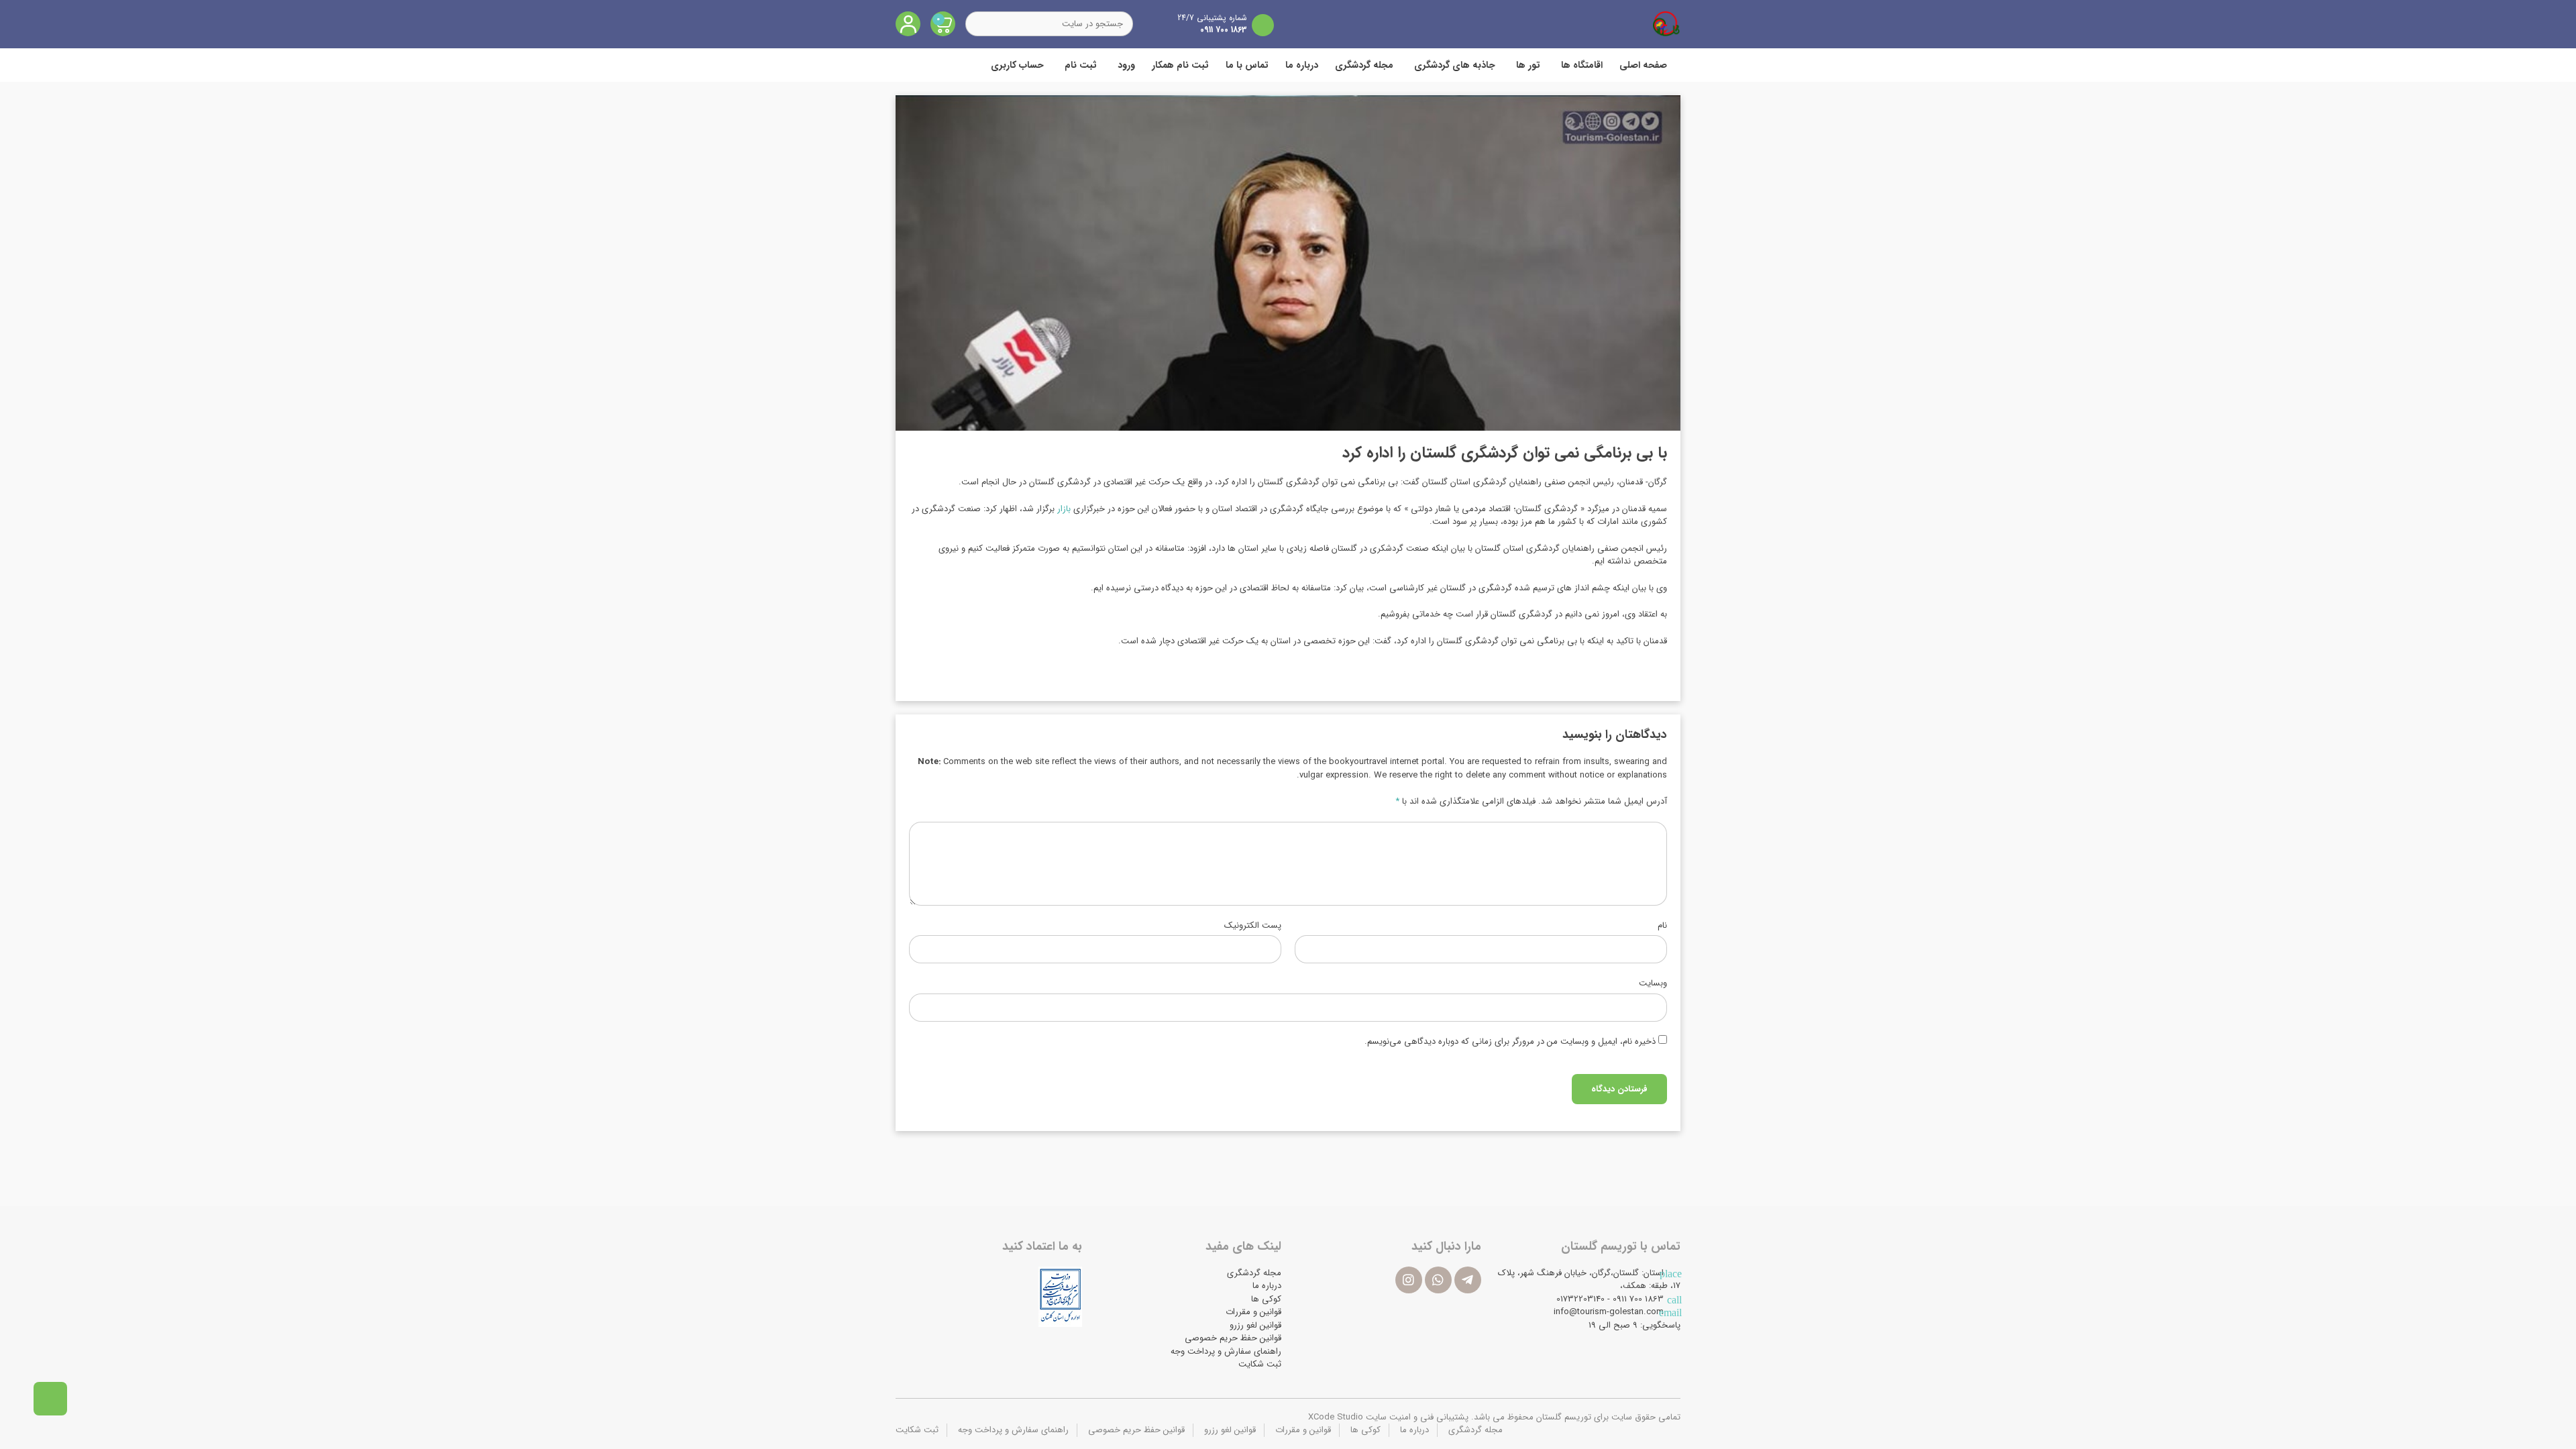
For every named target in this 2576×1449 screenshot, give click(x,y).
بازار (1064, 509)
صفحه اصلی (1643, 65)
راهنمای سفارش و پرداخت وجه (1226, 1351)
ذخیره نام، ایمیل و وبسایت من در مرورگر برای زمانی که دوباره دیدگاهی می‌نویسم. (1510, 1042)
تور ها (1528, 65)
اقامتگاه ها (1582, 65)
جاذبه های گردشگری (1455, 65)
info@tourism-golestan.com (1609, 1312)
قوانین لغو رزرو (1255, 1325)
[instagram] (1409, 1280)
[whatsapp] (1438, 1280)
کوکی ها (1266, 1299)
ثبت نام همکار (1180, 65)
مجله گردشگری (1364, 65)
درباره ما (1302, 65)
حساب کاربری (1017, 65)
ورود (1126, 65)
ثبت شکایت (1260, 1364)
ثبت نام (1081, 65)
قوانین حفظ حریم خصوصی (1233, 1338)
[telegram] (1468, 1280)
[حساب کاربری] (908, 24)
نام (1662, 926)
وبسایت (1653, 983)
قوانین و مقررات (1253, 1312)
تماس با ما (1247, 65)
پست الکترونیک (1253, 926)
